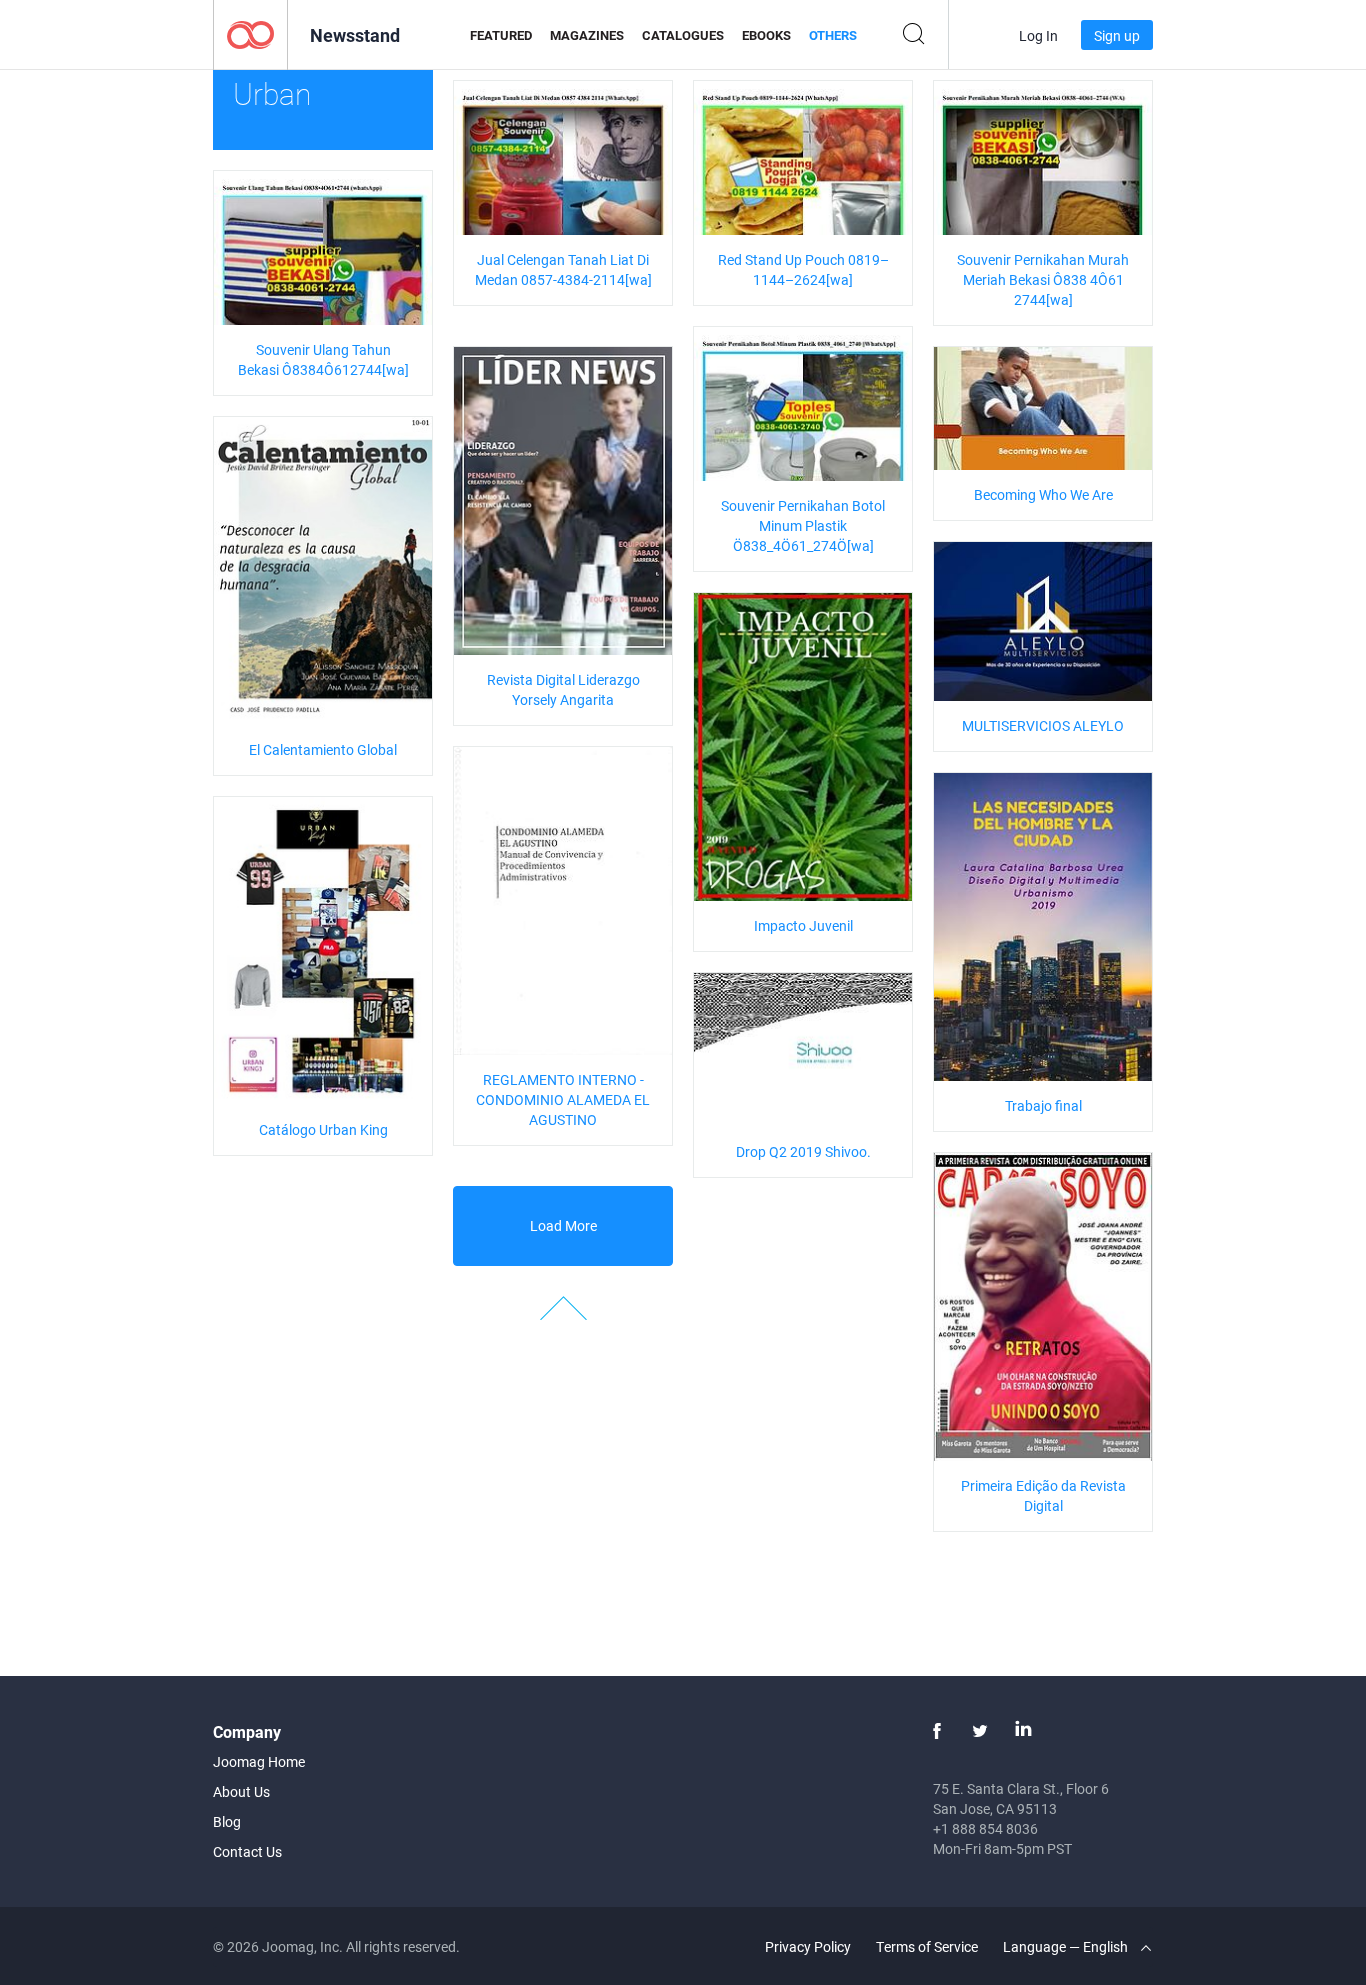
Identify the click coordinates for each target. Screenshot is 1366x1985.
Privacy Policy (808, 1946)
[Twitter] (980, 1731)
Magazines (587, 35)
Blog (227, 1821)
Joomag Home (259, 1761)
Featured (501, 35)
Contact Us (247, 1851)
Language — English (1067, 1946)
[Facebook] (937, 1731)
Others (833, 35)
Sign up (1117, 35)
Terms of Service (927, 1946)
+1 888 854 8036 (985, 1828)
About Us (241, 1791)
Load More (563, 1225)
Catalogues (683, 35)
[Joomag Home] (250, 33)
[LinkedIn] (1023, 1731)
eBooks (766, 35)
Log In (1038, 35)
